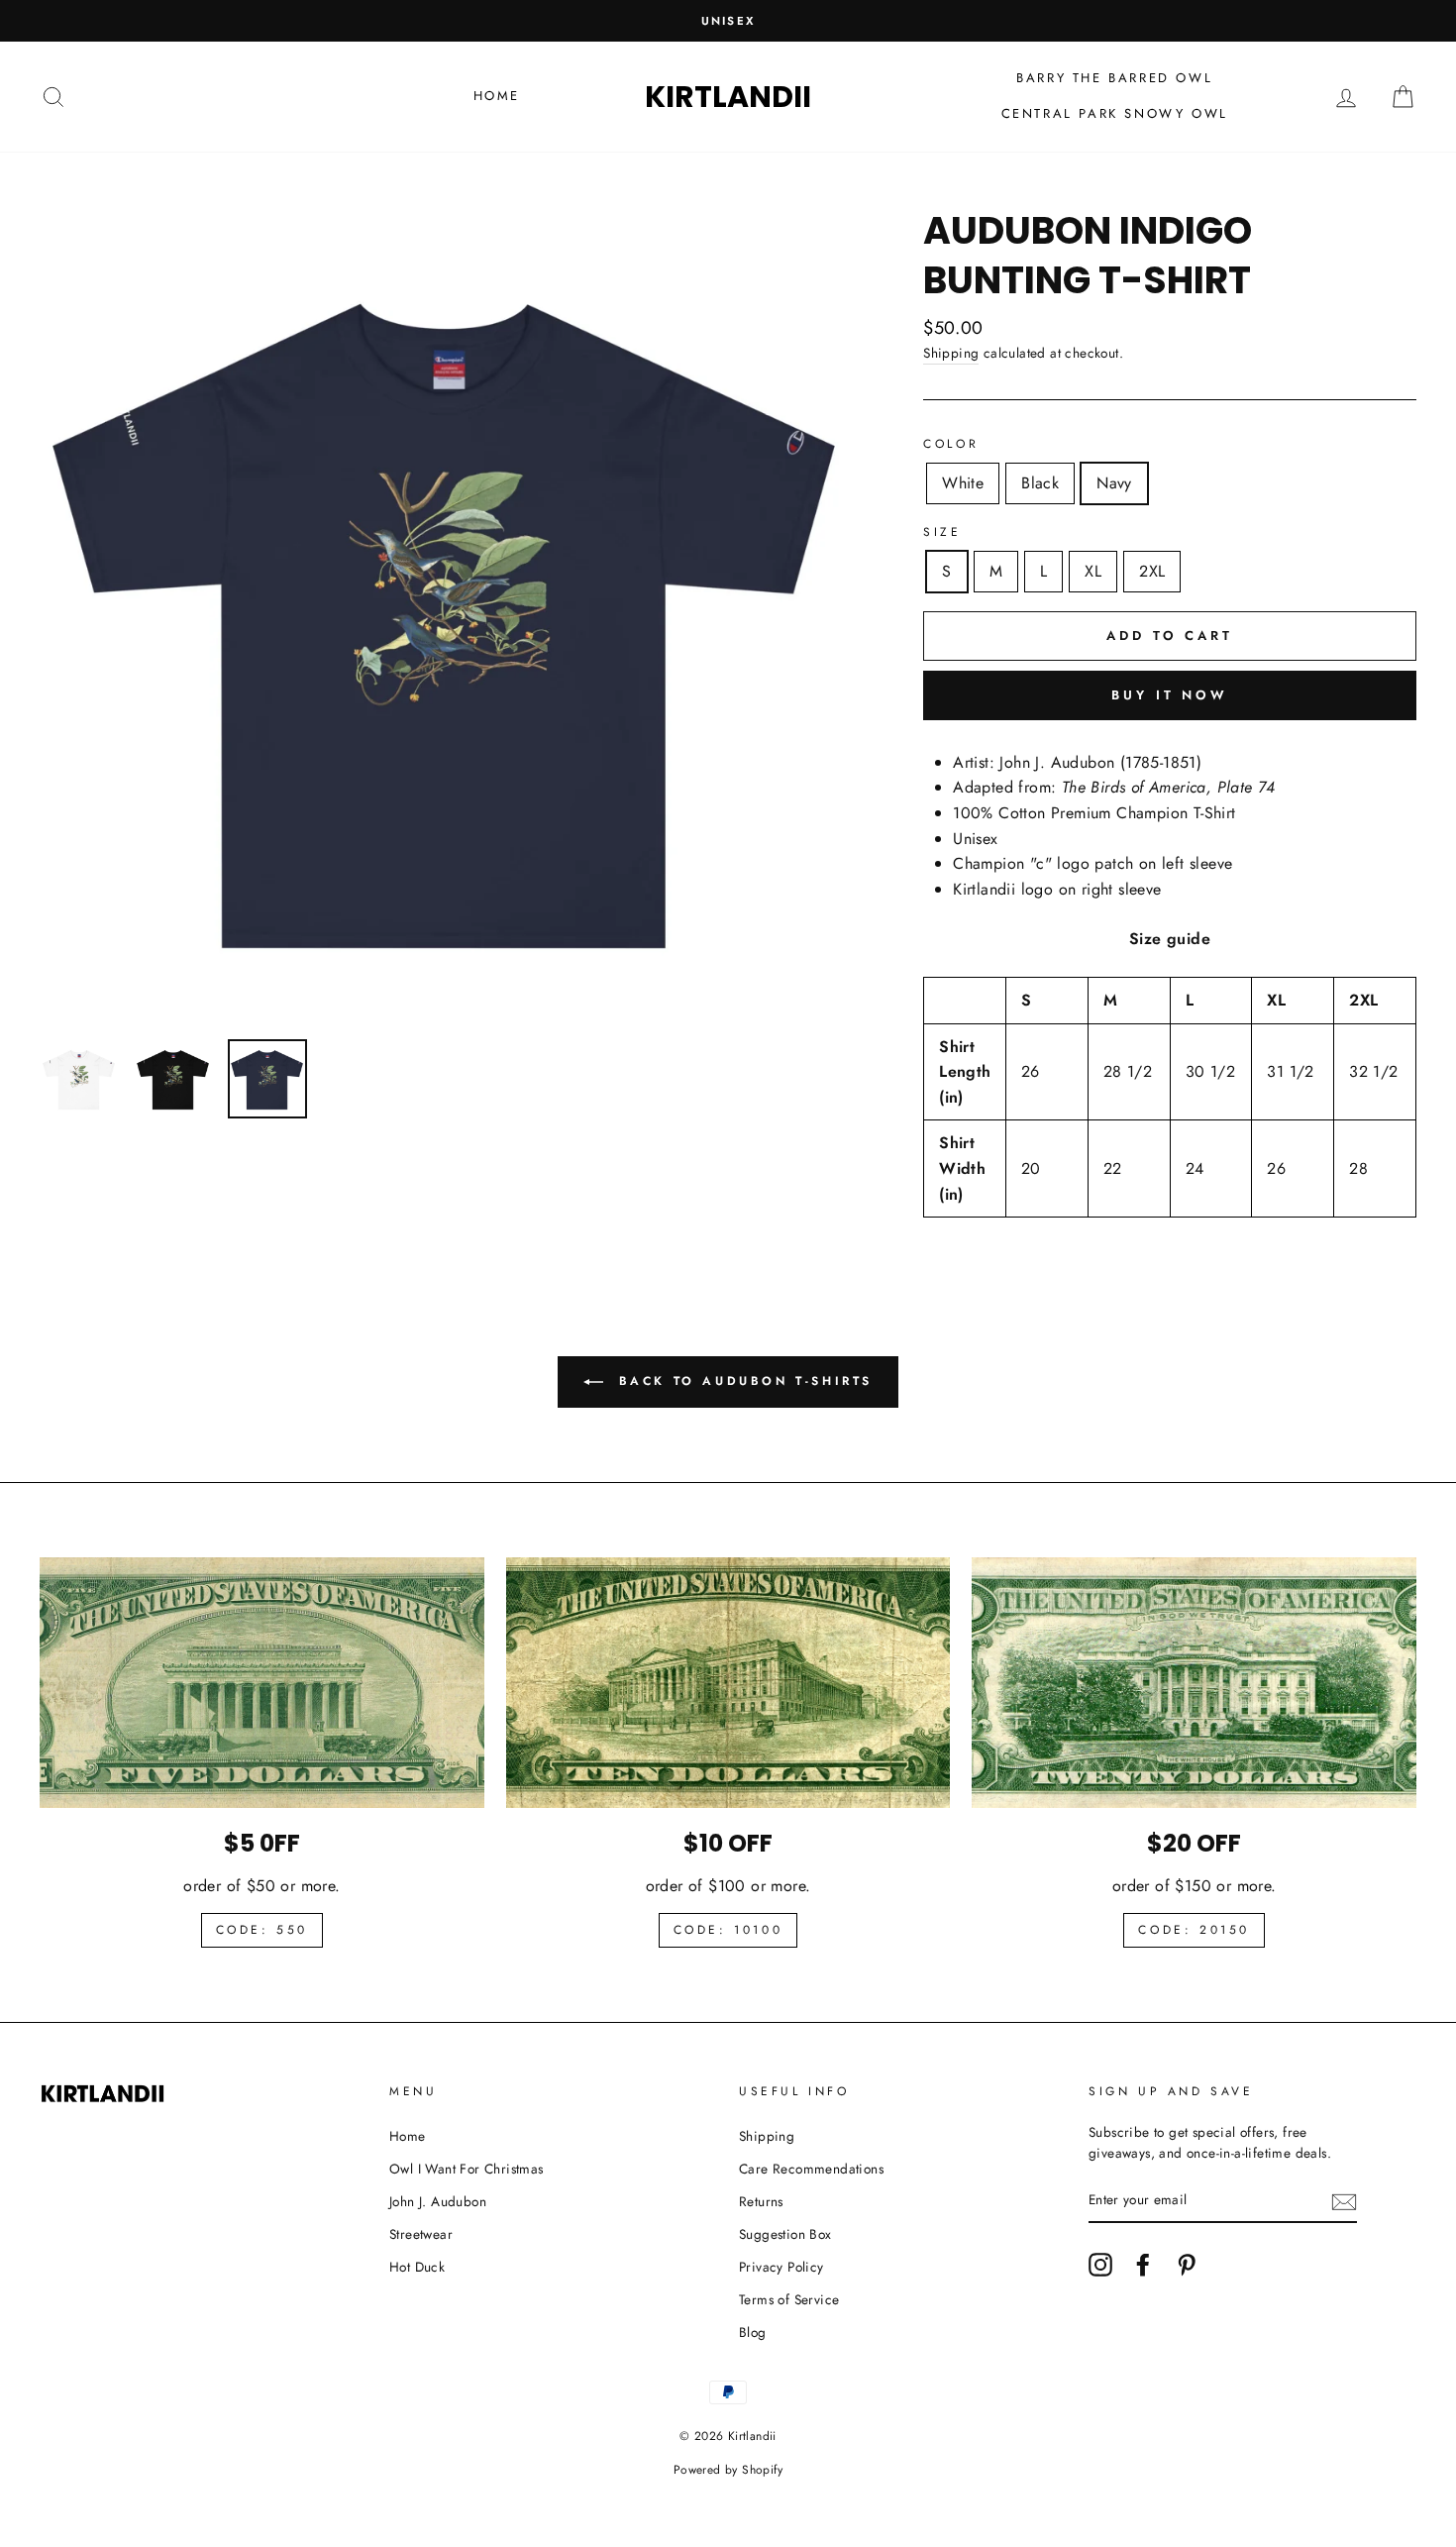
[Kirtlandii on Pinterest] (1187, 2265)
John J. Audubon (438, 2201)
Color (951, 444)
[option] (728, 21)
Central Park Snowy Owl (1115, 113)
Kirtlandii (728, 97)
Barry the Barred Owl (1114, 78)
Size (942, 532)
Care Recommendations (811, 2169)
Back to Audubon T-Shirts (742, 1381)
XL (1093, 571)
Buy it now (1170, 695)
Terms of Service (789, 2299)
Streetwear (421, 2234)
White (963, 483)
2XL (1152, 571)
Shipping (951, 353)
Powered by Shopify (728, 2470)
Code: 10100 (728, 1930)
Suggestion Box (785, 2234)
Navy (1114, 483)
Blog (753, 2332)
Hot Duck (417, 2267)
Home (497, 96)
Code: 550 (262, 1930)
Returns (761, 2201)
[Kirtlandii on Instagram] (1100, 2265)
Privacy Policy (781, 2267)
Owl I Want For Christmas (467, 2169)
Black (1040, 483)
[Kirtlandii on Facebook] (1143, 2265)
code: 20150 (1194, 1930)
